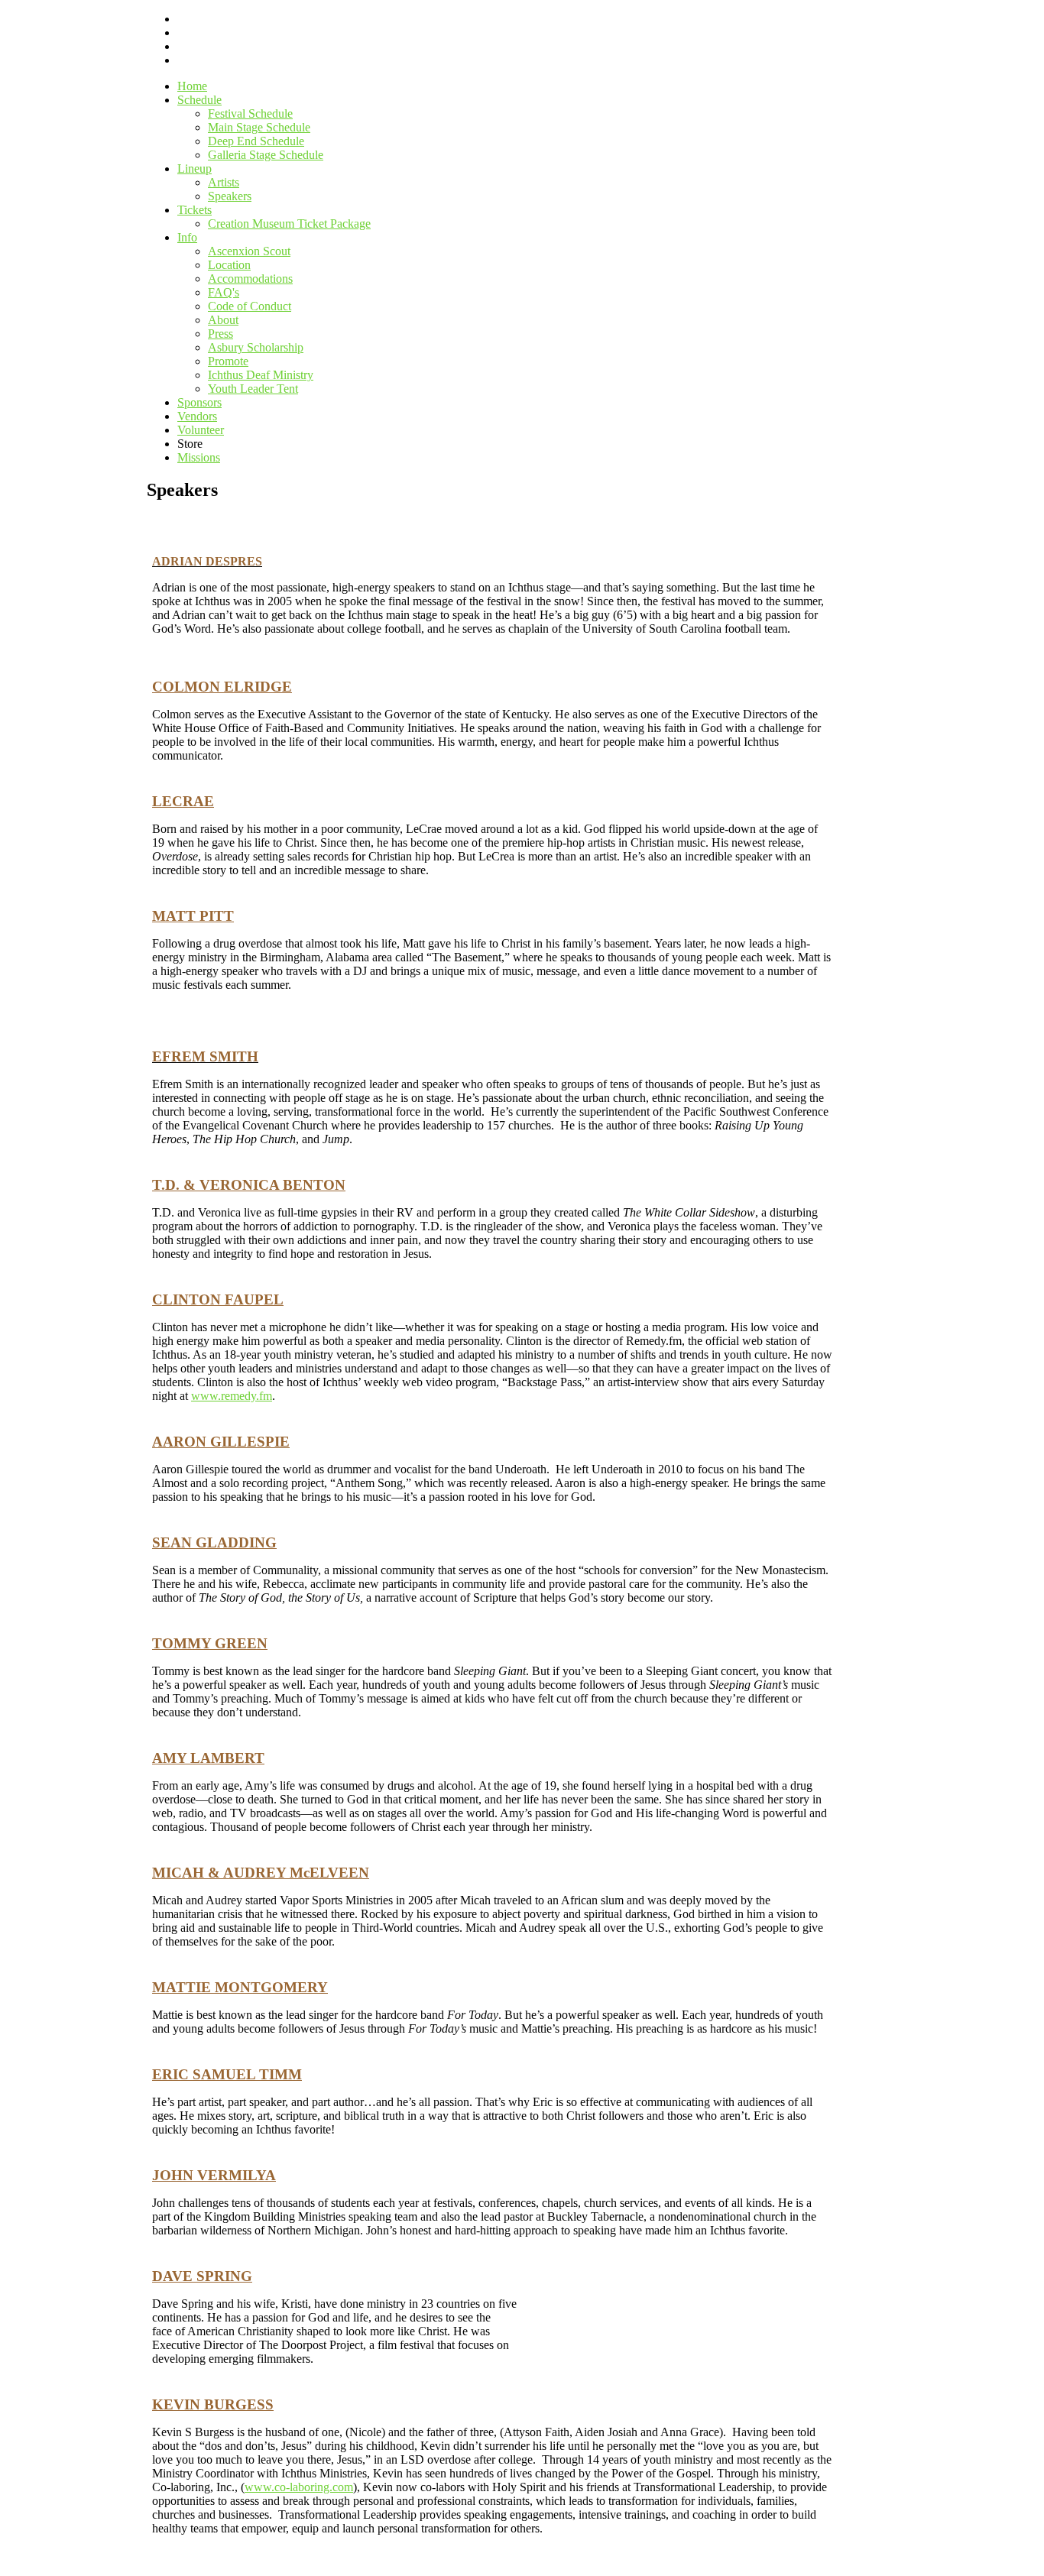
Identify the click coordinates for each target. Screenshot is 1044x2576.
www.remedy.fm (232, 1396)
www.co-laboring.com (299, 2487)
